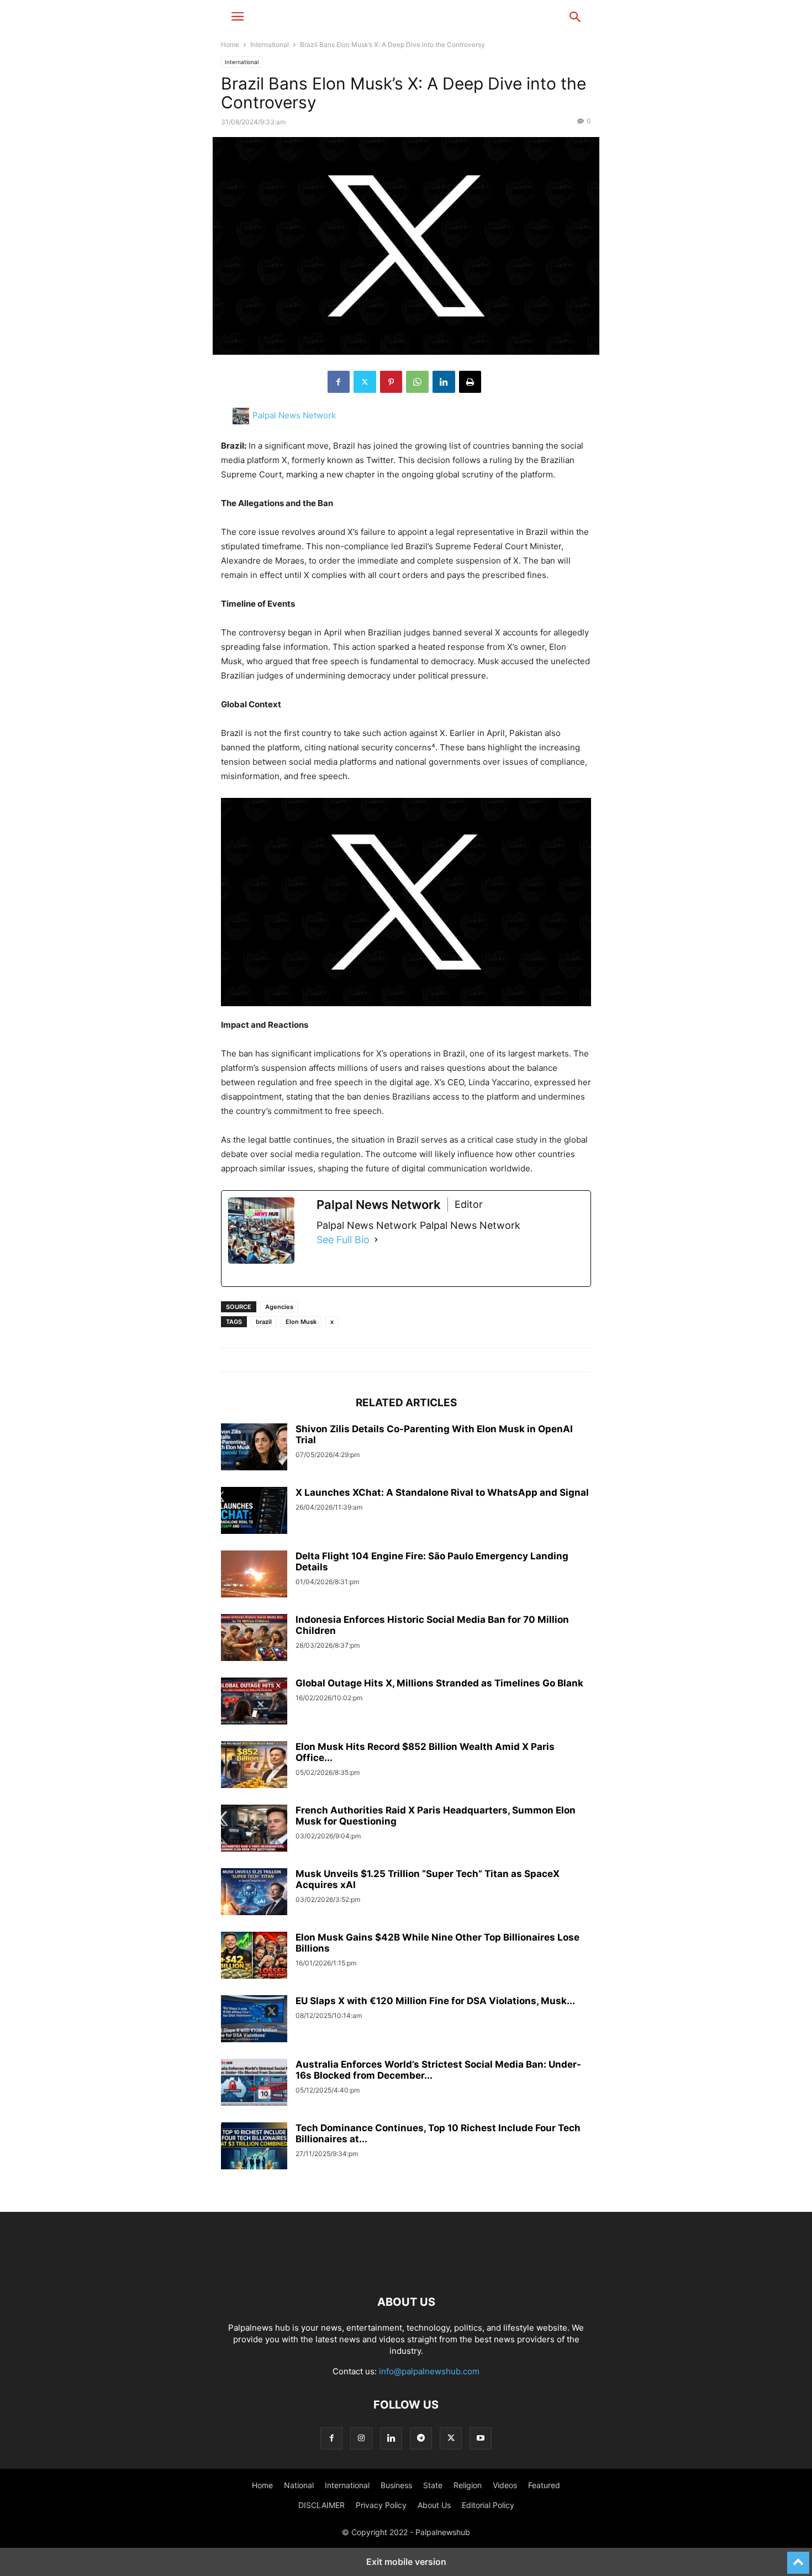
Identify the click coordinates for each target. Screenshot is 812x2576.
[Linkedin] (444, 382)
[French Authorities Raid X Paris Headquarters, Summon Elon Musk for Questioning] (254, 1830)
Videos (505, 2485)
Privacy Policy (381, 2505)
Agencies (279, 1307)
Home (230, 44)
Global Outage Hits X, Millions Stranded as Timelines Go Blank (439, 1683)
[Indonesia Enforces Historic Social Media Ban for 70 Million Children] (254, 1639)
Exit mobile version (406, 2562)
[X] (365, 382)
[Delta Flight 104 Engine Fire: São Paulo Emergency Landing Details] (254, 1575)
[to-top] (798, 2558)
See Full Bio (343, 1240)
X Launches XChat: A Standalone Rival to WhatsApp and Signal (442, 1492)
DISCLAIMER (321, 2505)
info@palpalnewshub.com (429, 2371)
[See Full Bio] (376, 1240)
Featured (544, 2485)
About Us (434, 2505)
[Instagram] (361, 2438)
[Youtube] (481, 2438)
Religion (468, 2485)
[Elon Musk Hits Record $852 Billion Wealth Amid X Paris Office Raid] (254, 1766)
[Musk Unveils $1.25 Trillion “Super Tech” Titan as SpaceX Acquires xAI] (254, 1893)
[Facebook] (339, 382)
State (433, 2485)
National (299, 2485)
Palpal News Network (294, 415)
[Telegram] (421, 2438)
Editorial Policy (488, 2505)
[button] (238, 17)
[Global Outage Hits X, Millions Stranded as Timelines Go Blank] (254, 1702)
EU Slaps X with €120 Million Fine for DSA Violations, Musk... (435, 2001)
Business (396, 2485)
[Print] (470, 382)
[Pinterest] (391, 382)
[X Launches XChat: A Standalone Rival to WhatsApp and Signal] (254, 1512)
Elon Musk (301, 1322)
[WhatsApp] (417, 382)
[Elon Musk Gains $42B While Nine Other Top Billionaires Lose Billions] (254, 1957)
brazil (264, 1322)
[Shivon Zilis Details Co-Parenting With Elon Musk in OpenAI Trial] (254, 1448)
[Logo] (406, 2269)
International (270, 44)
